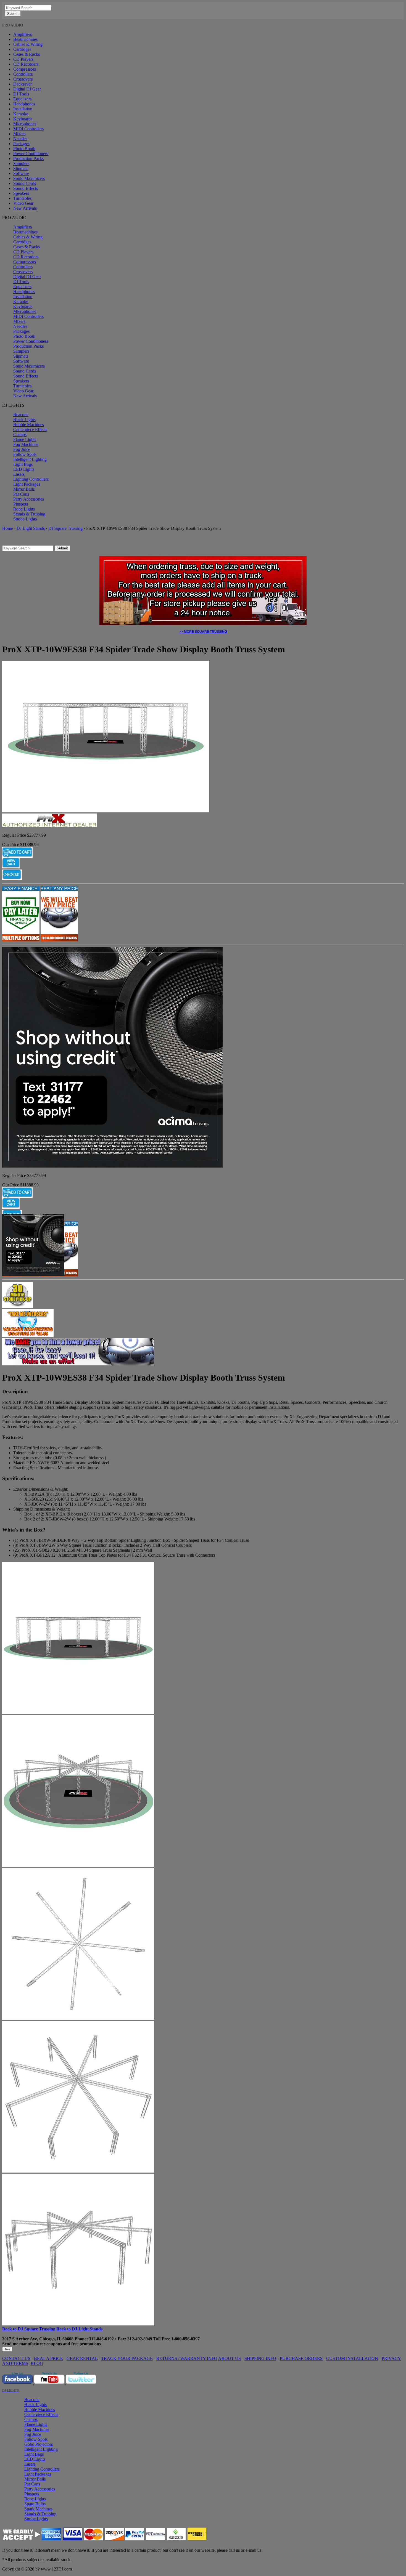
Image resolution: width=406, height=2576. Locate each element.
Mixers (19, 134)
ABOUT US (230, 2358)
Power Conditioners (31, 154)
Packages (21, 144)
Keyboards (23, 119)
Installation (23, 109)
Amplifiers (23, 34)
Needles (20, 139)
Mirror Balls (24, 489)
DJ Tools (21, 94)
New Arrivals (25, 208)
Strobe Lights (25, 519)
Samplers (21, 164)
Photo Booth (24, 149)
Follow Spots (25, 454)
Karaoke (21, 114)
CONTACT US (16, 2358)
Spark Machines (38, 2509)
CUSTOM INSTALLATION (352, 2358)
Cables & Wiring (28, 44)
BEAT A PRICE (48, 2358)
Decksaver (23, 84)
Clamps (20, 434)
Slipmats (21, 168)
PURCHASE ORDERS (301, 2358)
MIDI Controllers (28, 129)
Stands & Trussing (29, 514)
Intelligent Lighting (30, 459)
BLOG (37, 2363)
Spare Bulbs (35, 2504)
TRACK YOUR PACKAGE (127, 2358)
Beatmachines (25, 39)
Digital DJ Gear (27, 89)
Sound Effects (26, 188)
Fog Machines (26, 444)
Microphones (25, 124)
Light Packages (27, 484)
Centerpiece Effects (30, 430)
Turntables (22, 198)
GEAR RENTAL (82, 2358)
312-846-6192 (101, 2339)
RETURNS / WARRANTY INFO (187, 2358)
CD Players (23, 59)
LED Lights (24, 469)
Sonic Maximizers (29, 178)
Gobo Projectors (39, 2444)
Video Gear (23, 203)
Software (21, 173)
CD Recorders (26, 64)
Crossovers (23, 79)
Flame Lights (25, 439)
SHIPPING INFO (260, 2358)
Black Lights (24, 420)
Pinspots (21, 504)
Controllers (23, 74)
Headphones (24, 104)
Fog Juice (22, 449)
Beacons (21, 415)
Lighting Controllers (31, 479)
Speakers (21, 193)
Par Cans (21, 494)
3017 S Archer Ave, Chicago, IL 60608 (38, 2339)
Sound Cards (25, 183)
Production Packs (28, 159)
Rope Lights (24, 509)
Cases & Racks (27, 54)
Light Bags (23, 464)
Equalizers (22, 99)
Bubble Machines (29, 425)
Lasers (19, 474)
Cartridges (22, 49)
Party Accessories (29, 499)
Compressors (25, 69)
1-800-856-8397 (185, 2339)
